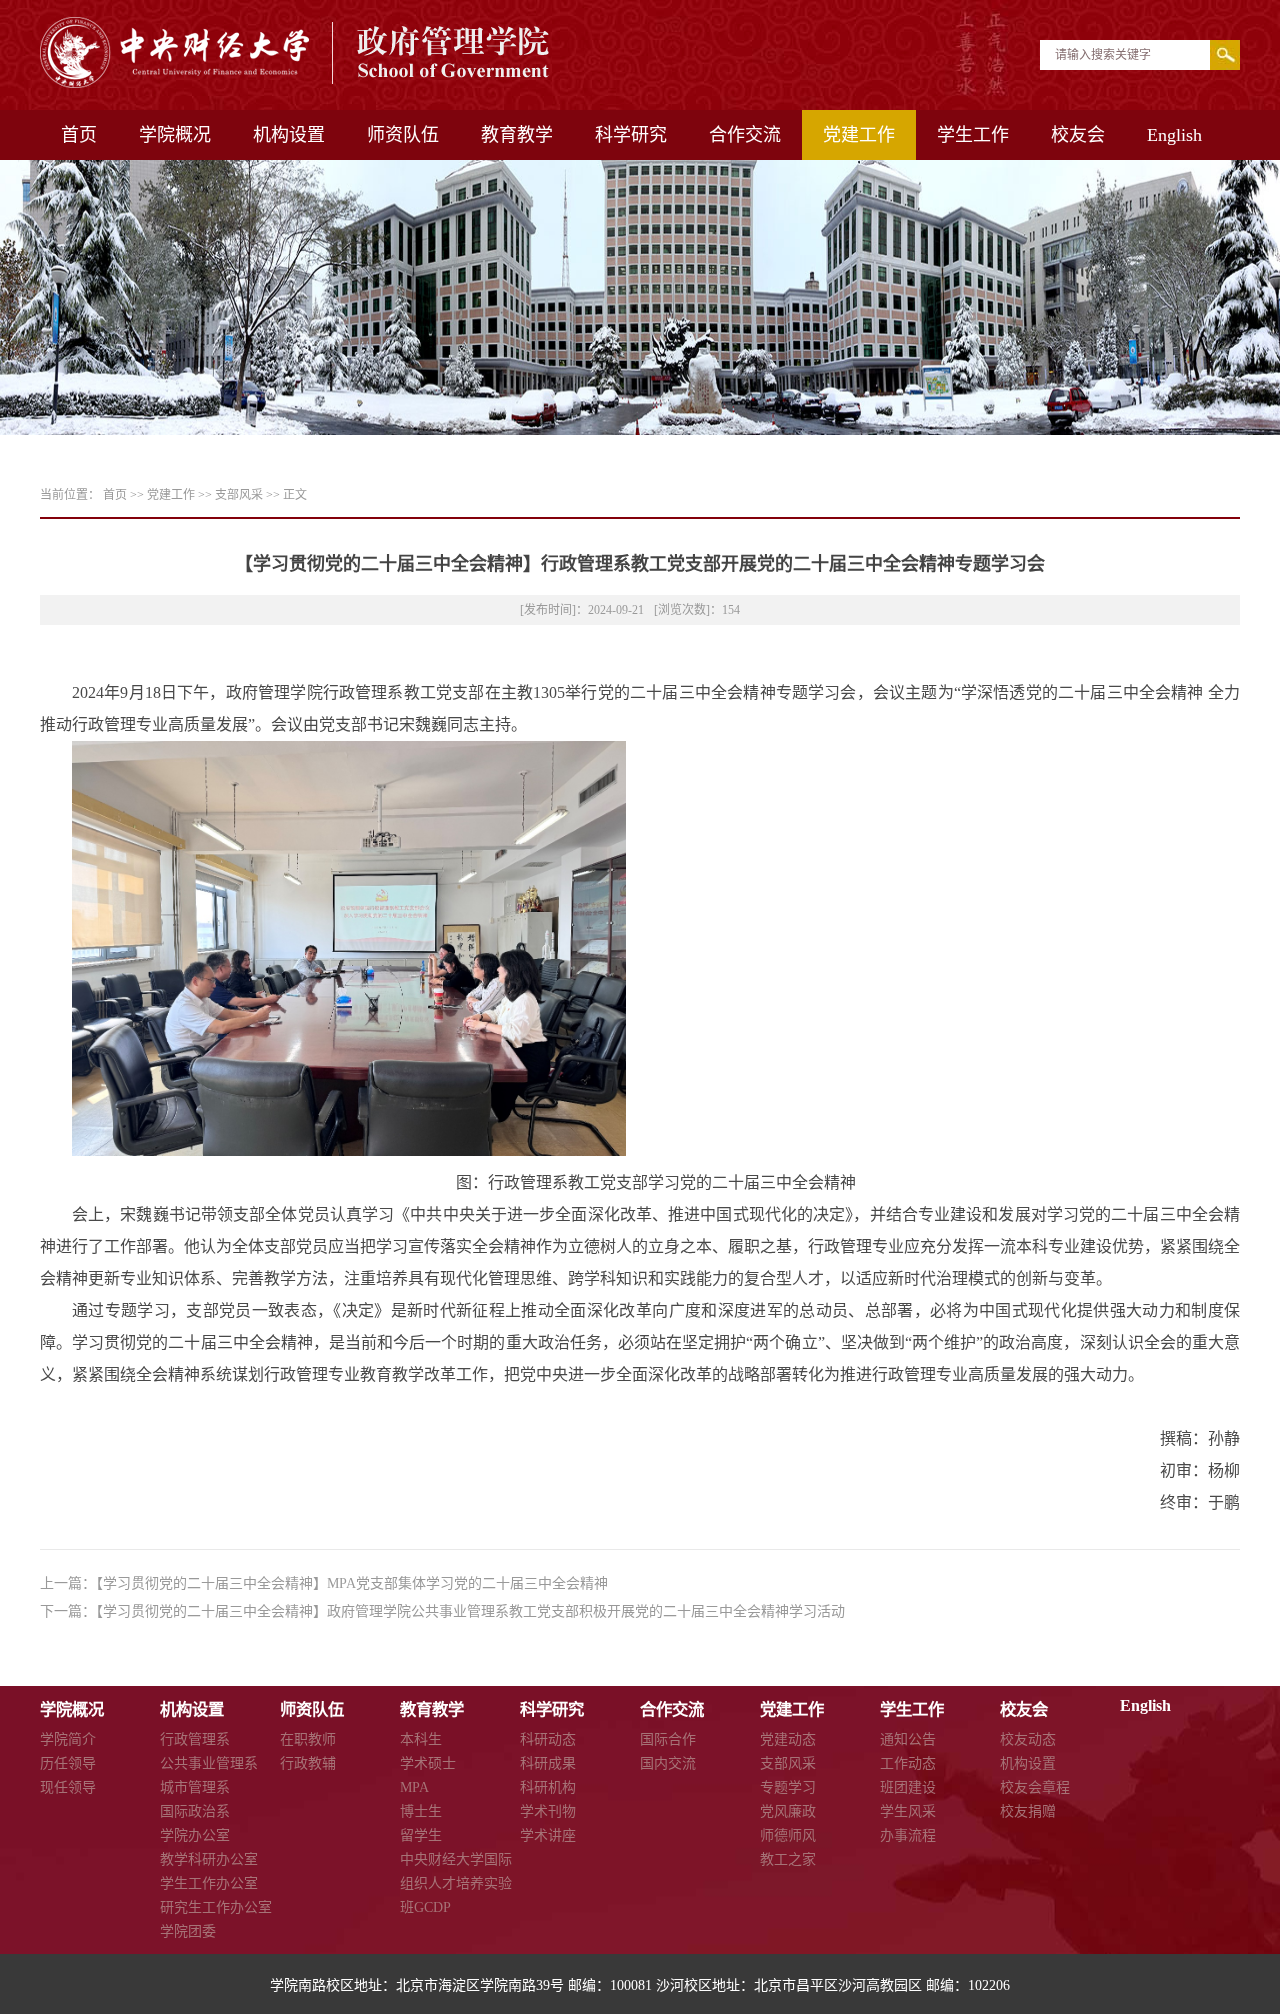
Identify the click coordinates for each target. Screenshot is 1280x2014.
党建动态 (788, 1739)
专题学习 (788, 1787)
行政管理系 (195, 1739)
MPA (414, 1787)
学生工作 (973, 135)
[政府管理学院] (296, 82)
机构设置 (289, 135)
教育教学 (517, 135)
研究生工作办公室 (216, 1907)
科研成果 (548, 1763)
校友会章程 (1035, 1787)
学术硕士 (428, 1763)
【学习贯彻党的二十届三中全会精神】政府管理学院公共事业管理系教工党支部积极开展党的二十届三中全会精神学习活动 (470, 1611)
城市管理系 (195, 1787)
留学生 (421, 1835)
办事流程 (908, 1835)
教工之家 (788, 1859)
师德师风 (788, 1835)
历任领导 (68, 1763)
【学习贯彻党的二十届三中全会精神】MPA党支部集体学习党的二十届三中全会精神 (352, 1583)
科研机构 (548, 1787)
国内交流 (668, 1763)
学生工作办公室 (209, 1883)
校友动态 (1028, 1739)
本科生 (421, 1739)
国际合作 (668, 1739)
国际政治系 (195, 1811)
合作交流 (745, 135)
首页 (79, 135)
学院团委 (188, 1931)
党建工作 (859, 135)
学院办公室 (195, 1835)
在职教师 (308, 1739)
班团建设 (908, 1787)
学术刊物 (548, 1811)
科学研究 (631, 135)
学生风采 (908, 1811)
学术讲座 (548, 1835)
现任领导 (68, 1787)
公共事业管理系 (209, 1763)
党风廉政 (788, 1811)
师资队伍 (403, 135)
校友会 (1078, 135)
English (1174, 135)
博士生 (421, 1811)
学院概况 (175, 135)
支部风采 (239, 495)
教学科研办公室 (209, 1859)
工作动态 (908, 1763)
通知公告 (908, 1739)
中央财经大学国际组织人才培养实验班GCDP (456, 1883)
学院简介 (68, 1739)
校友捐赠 (1028, 1811)
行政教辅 (308, 1763)
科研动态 (548, 1739)
